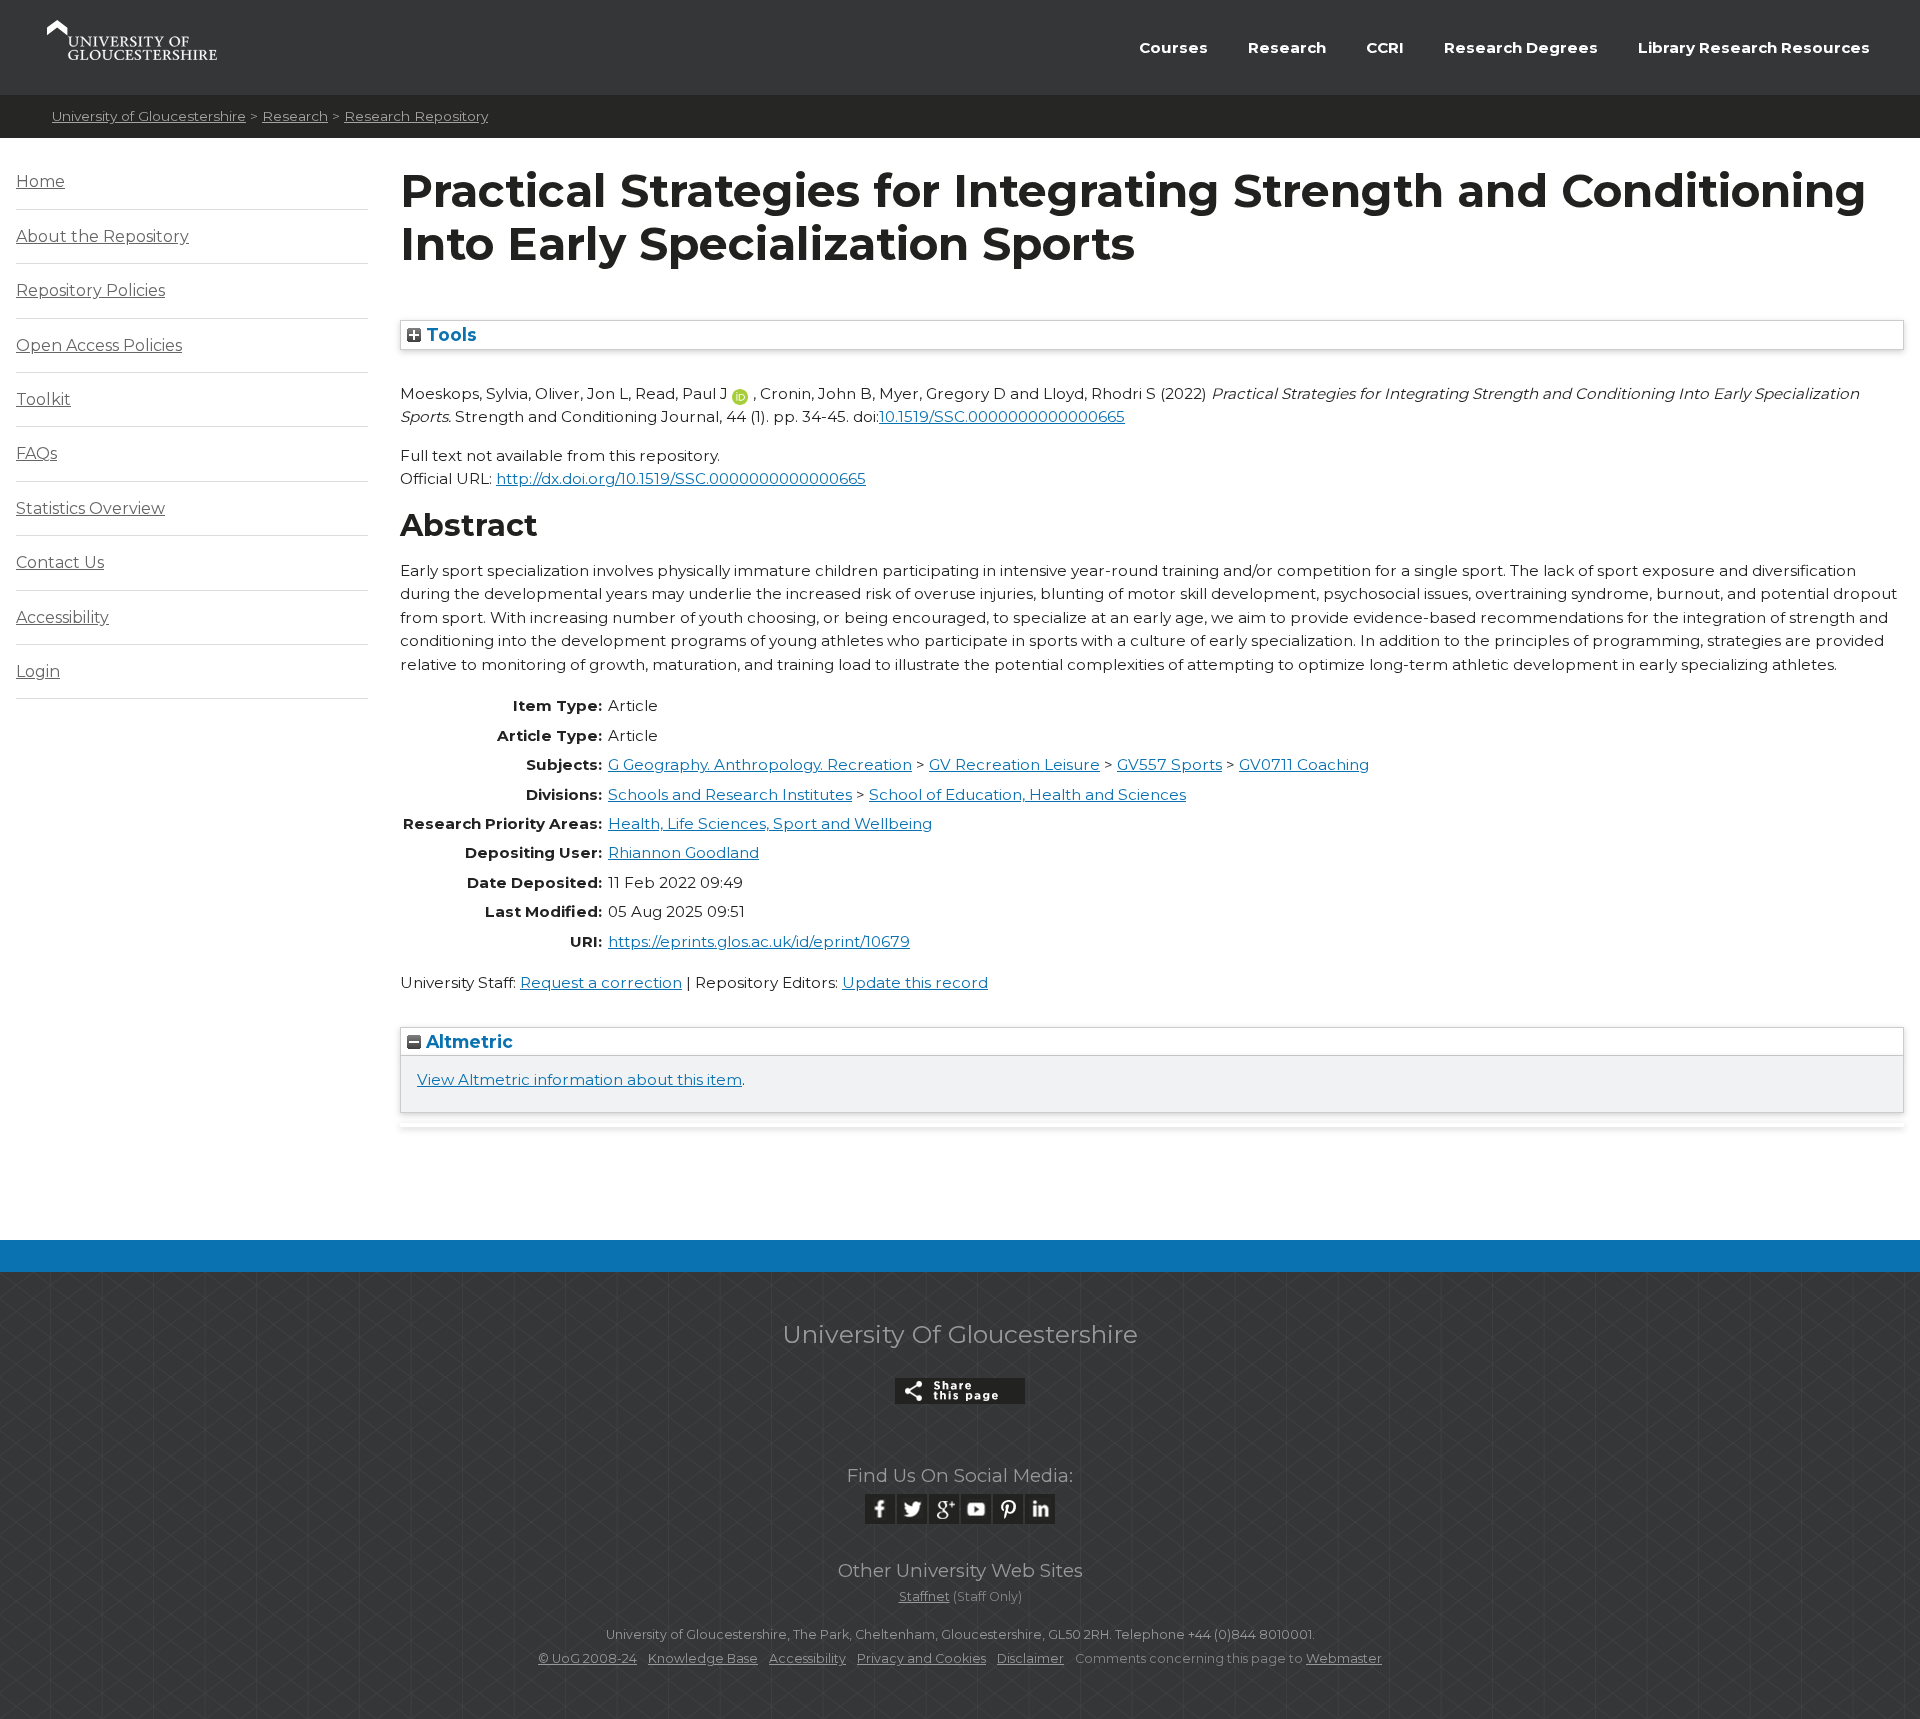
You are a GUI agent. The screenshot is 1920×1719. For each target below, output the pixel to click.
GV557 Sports (1169, 764)
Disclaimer (1030, 1658)
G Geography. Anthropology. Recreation (760, 764)
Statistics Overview (90, 508)
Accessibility (62, 617)
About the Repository (102, 236)
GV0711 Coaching (1304, 764)
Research (1287, 47)
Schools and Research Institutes (730, 794)
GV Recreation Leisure (1014, 764)
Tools (449, 334)
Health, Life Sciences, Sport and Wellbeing (770, 823)
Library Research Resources (1754, 47)
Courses (1173, 47)
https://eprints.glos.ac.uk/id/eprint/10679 (759, 941)
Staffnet (924, 1596)
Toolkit (43, 399)
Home (40, 181)
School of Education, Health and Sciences (1027, 794)
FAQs (36, 453)
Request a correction (601, 982)
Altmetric (467, 1041)
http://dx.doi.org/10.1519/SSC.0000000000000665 (681, 478)
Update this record (915, 982)
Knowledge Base (703, 1658)
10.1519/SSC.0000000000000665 (1002, 416)
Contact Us (60, 562)
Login (38, 671)
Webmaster (1344, 1658)
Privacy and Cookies (921, 1658)
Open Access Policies (99, 345)
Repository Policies (90, 290)
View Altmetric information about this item (579, 1079)
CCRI (1385, 47)
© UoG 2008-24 (587, 1658)
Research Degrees (1521, 47)
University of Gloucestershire (149, 116)
